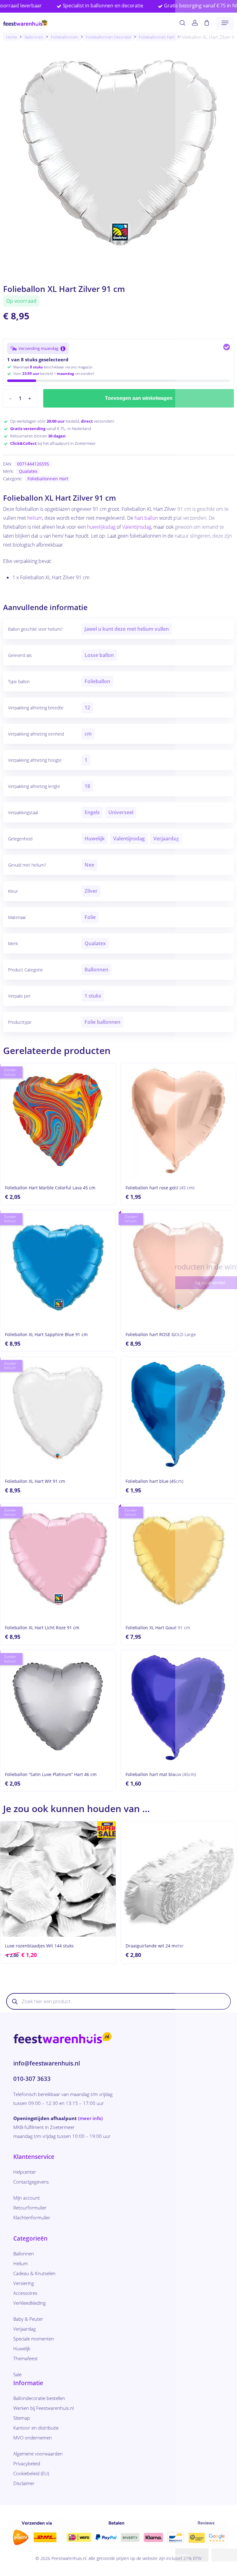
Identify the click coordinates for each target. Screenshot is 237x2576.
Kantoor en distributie (36, 2428)
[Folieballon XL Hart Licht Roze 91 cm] (58, 1561)
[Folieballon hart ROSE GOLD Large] (179, 1268)
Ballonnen (34, 37)
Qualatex (28, 471)
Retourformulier (30, 2208)
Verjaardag (25, 2329)
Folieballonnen (64, 37)
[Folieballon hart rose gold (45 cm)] (179, 1121)
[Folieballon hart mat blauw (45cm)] (179, 1708)
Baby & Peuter (28, 2319)
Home (12, 37)
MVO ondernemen (33, 2438)
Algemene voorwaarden (38, 2454)
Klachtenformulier (32, 2217)
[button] (225, 23)
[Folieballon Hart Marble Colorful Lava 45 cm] (58, 1121)
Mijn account (27, 2198)
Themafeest (25, 2358)
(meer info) (90, 2118)
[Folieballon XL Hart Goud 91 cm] (179, 1561)
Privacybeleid (27, 2463)
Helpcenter (25, 2172)
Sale (17, 2374)
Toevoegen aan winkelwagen (139, 398)
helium (35, 518)
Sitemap (22, 2418)
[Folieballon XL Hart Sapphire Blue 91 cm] (58, 1268)
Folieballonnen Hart (157, 37)
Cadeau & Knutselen (34, 2273)
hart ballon (146, 518)
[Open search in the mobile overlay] (118, 2001)
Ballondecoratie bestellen (39, 2398)
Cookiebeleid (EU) (31, 2473)
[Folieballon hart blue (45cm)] (179, 1414)
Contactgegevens (31, 2182)
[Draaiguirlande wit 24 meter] (179, 1879)
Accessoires (25, 2293)
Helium (21, 2263)
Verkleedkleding (29, 2303)
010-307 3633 (32, 2079)
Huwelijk (22, 2348)
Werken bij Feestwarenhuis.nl (44, 2408)
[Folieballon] (58, 1708)
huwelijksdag (101, 527)
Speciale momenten (34, 2339)
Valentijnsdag (137, 527)
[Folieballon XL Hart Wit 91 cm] (58, 1414)
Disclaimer (24, 2483)
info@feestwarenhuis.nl (47, 2063)
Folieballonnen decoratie (108, 37)
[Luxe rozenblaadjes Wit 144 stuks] (58, 1879)
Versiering (24, 2283)
